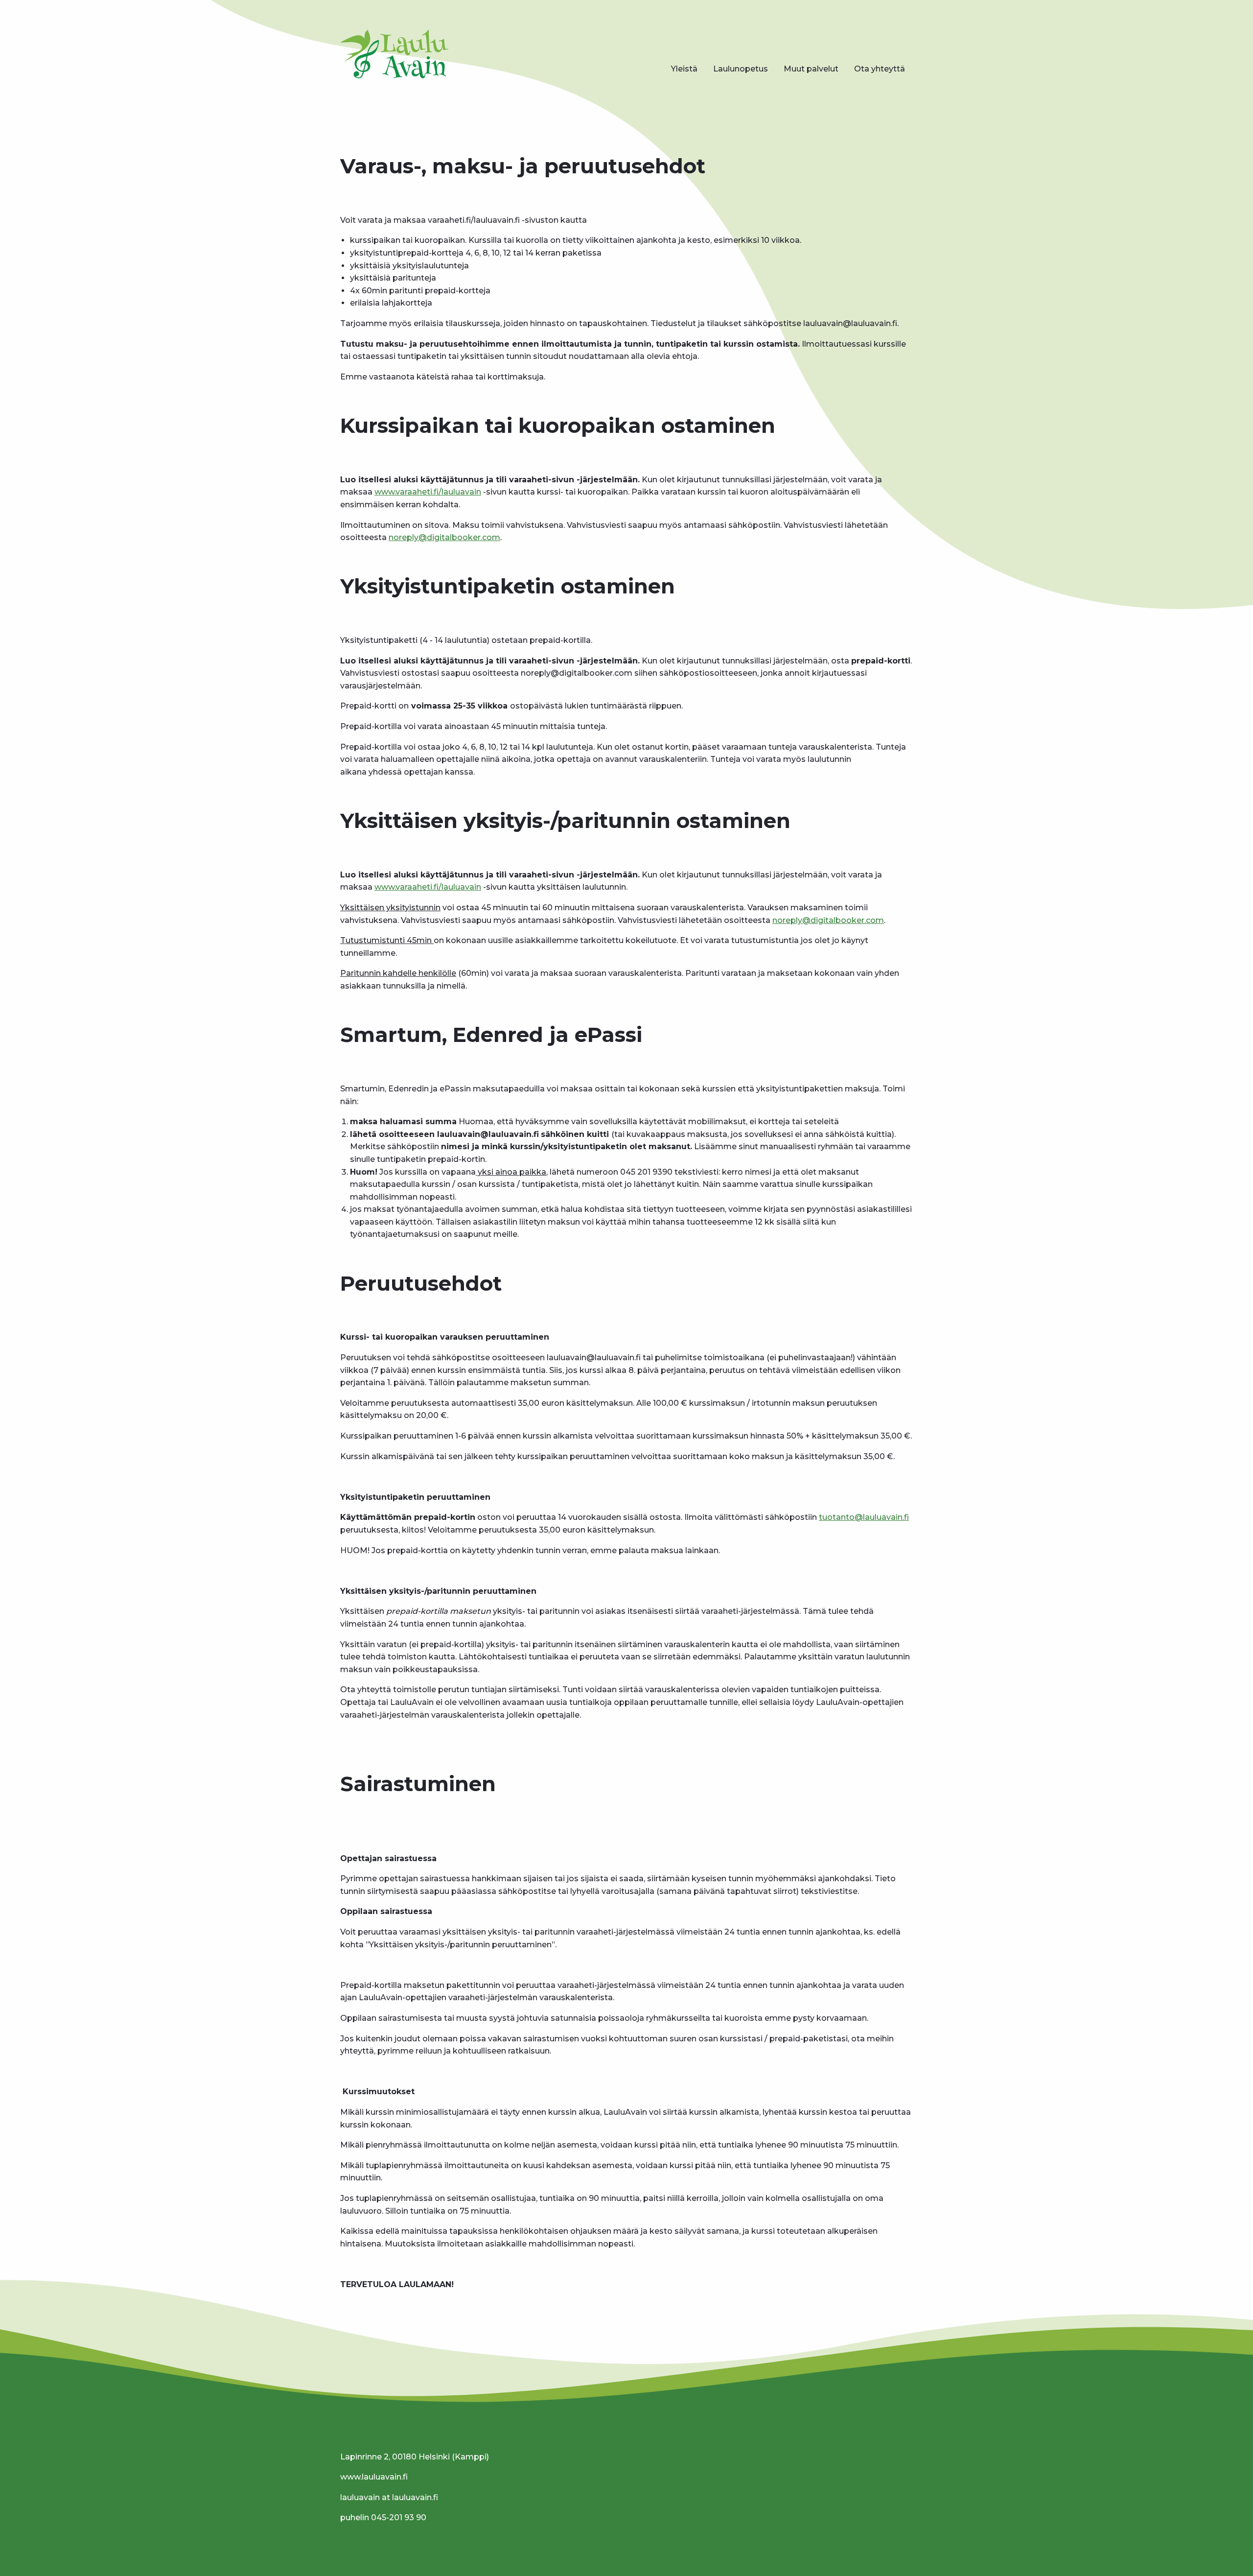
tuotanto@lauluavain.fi (864, 1517)
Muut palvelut (811, 69)
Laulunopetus (741, 69)
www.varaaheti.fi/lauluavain (428, 492)
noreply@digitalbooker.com (444, 537)
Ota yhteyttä (880, 69)
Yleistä (684, 69)
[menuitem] (684, 69)
